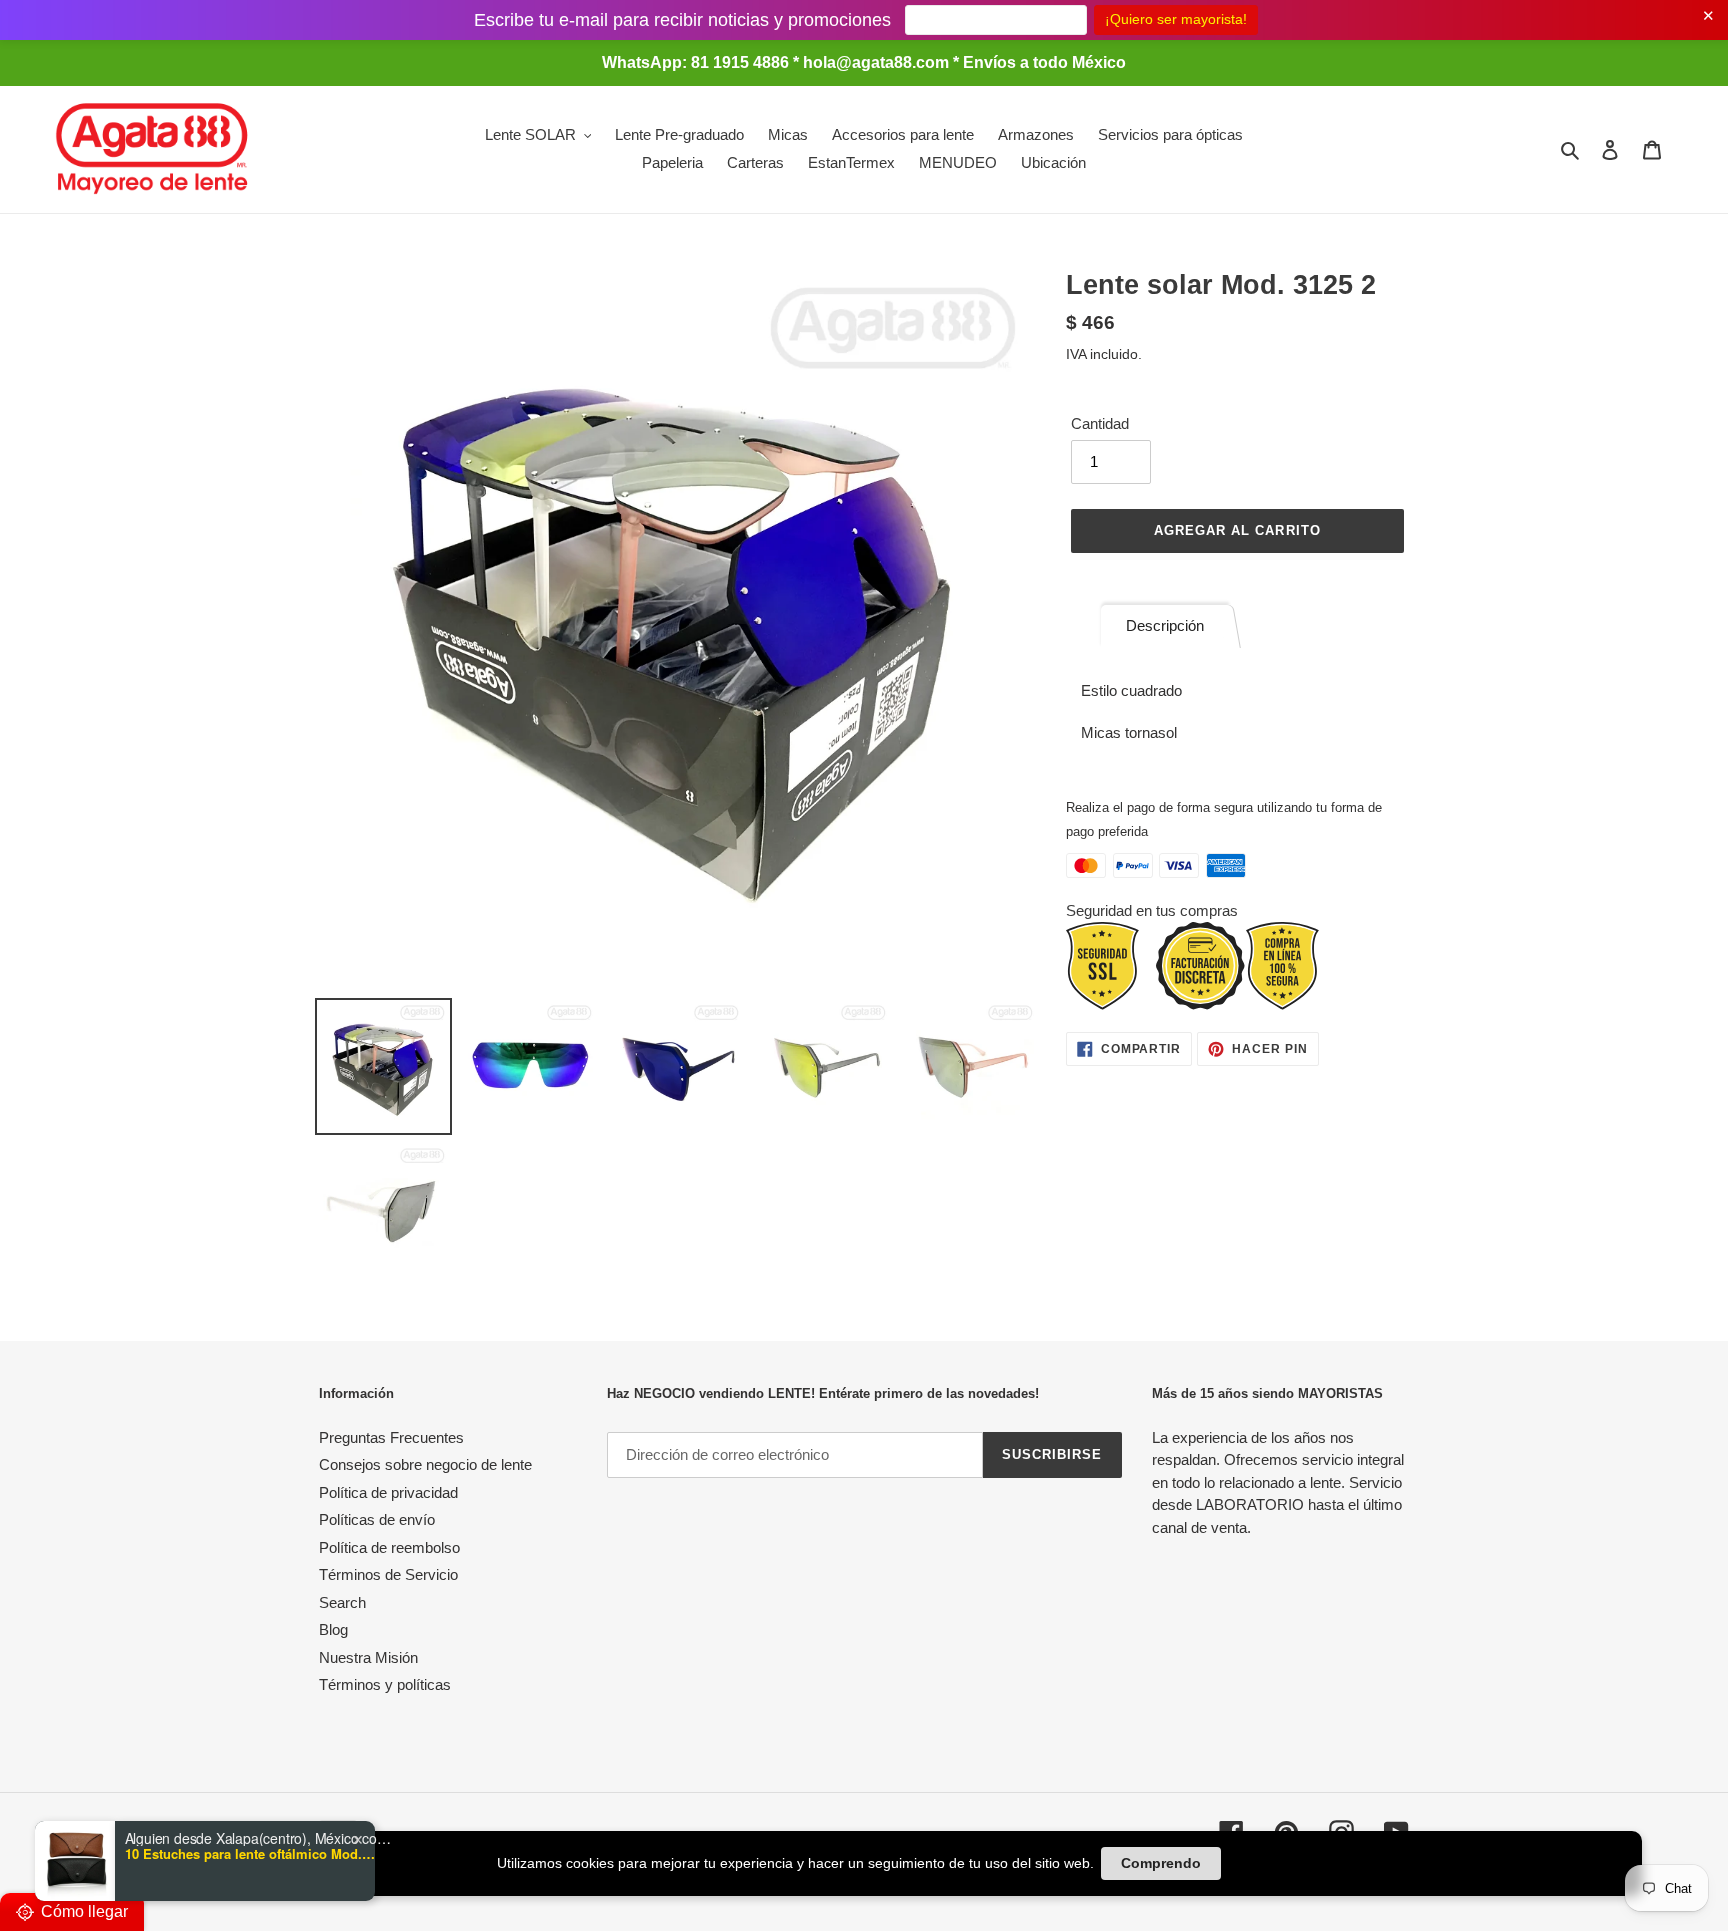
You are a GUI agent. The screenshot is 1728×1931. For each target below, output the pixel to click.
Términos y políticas (385, 1684)
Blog (333, 1629)
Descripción (1165, 625)
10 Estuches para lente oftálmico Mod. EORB (250, 1854)
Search (342, 1602)
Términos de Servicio (388, 1574)
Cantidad (1100, 423)
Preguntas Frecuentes (391, 1437)
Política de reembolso (389, 1547)
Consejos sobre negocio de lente (425, 1464)
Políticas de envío (377, 1519)
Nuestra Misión (368, 1657)
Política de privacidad (388, 1492)
